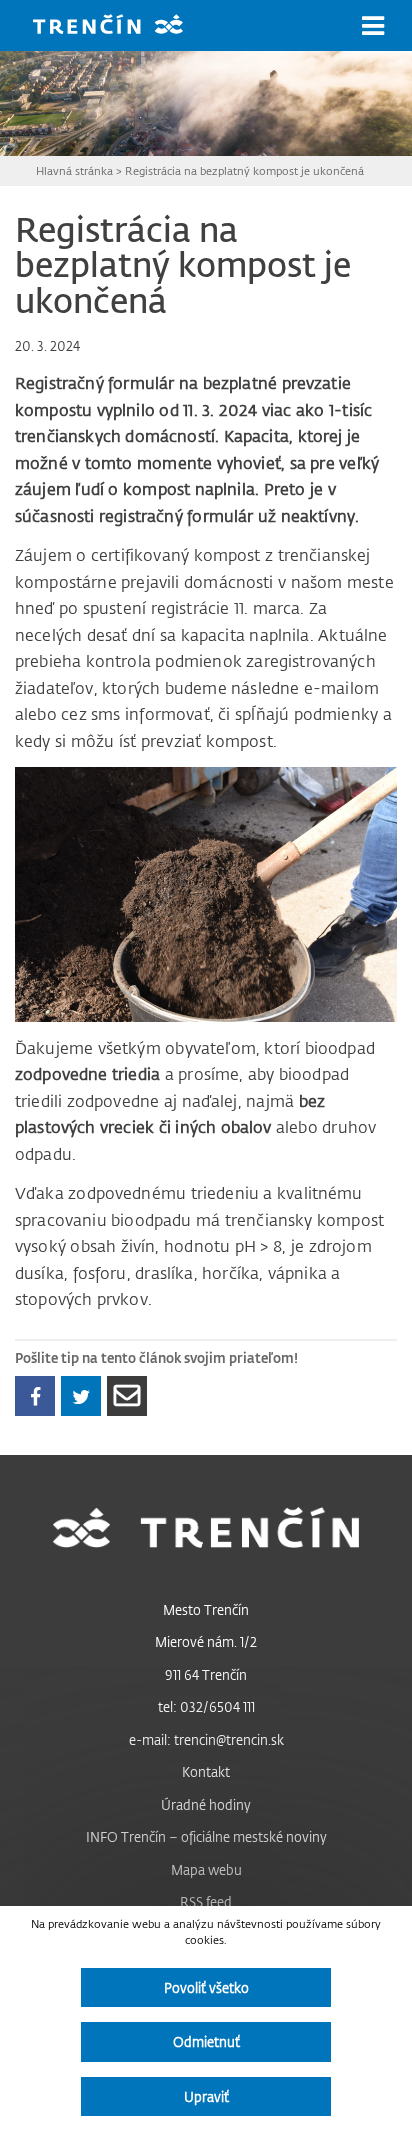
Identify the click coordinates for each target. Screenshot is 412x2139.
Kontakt (206, 1771)
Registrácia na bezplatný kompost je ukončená (244, 170)
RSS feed (206, 1901)
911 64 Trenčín (206, 1674)
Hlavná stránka (74, 170)
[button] (373, 26)
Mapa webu (206, 1869)
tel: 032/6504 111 (206, 1706)
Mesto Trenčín (206, 1609)
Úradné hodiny (206, 1804)
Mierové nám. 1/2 (206, 1641)
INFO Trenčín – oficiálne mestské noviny (206, 1836)
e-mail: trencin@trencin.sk (206, 1739)
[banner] (123, 26)
